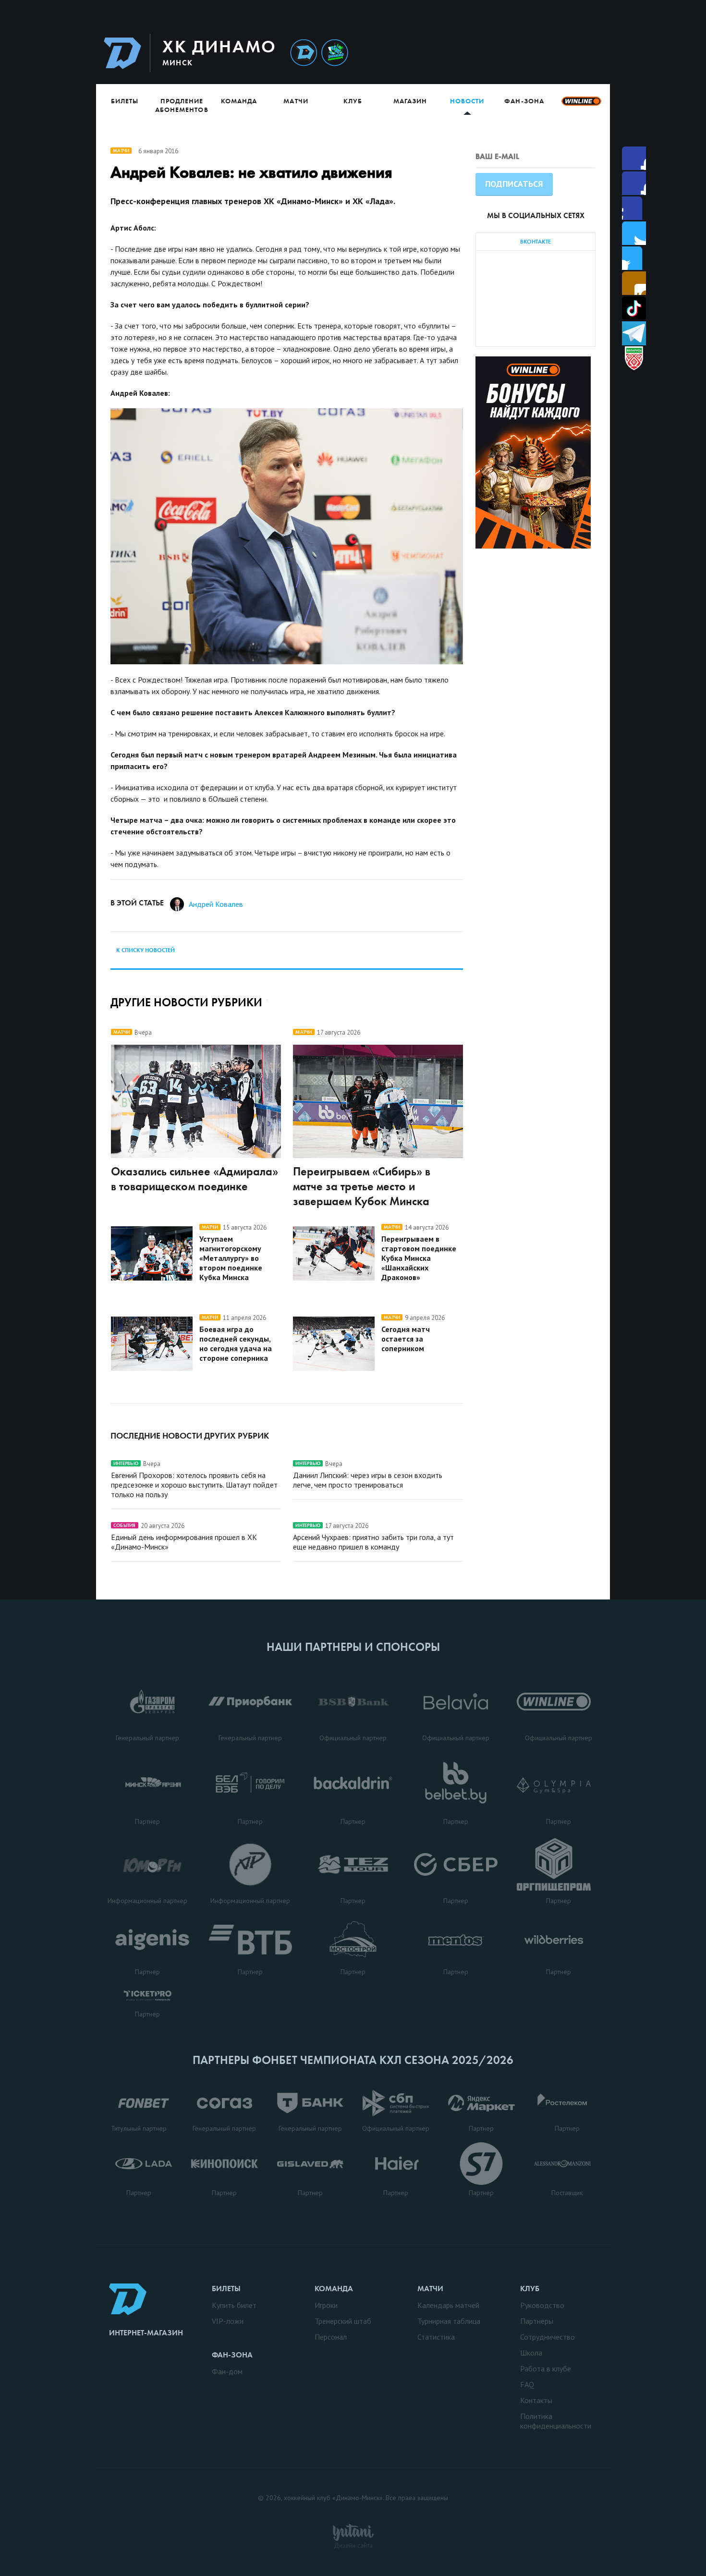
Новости (467, 101)
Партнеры (537, 2321)
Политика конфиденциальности (556, 2421)
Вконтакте (634, 258)
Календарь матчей (448, 2305)
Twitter (634, 208)
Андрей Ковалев (216, 904)
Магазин (410, 101)
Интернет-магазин (146, 2333)
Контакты (536, 2400)
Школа (531, 2353)
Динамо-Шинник (304, 53)
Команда (239, 101)
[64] (287, 536)
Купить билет (234, 2305)
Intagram (634, 233)
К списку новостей (146, 950)
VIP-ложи (228, 2321)
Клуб (353, 101)
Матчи (296, 101)
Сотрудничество (548, 2337)
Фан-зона (524, 101)
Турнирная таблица (449, 2321)
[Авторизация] (519, 53)
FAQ (527, 2384)
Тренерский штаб (343, 2321)
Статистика (436, 2337)
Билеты (125, 101)
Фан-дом (227, 2371)
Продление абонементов (182, 105)
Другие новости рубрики (186, 1002)
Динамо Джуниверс (335, 53)
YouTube (634, 283)
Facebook (634, 158)
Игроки (326, 2305)
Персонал (331, 2337)
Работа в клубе (546, 2368)
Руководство (542, 2305)
